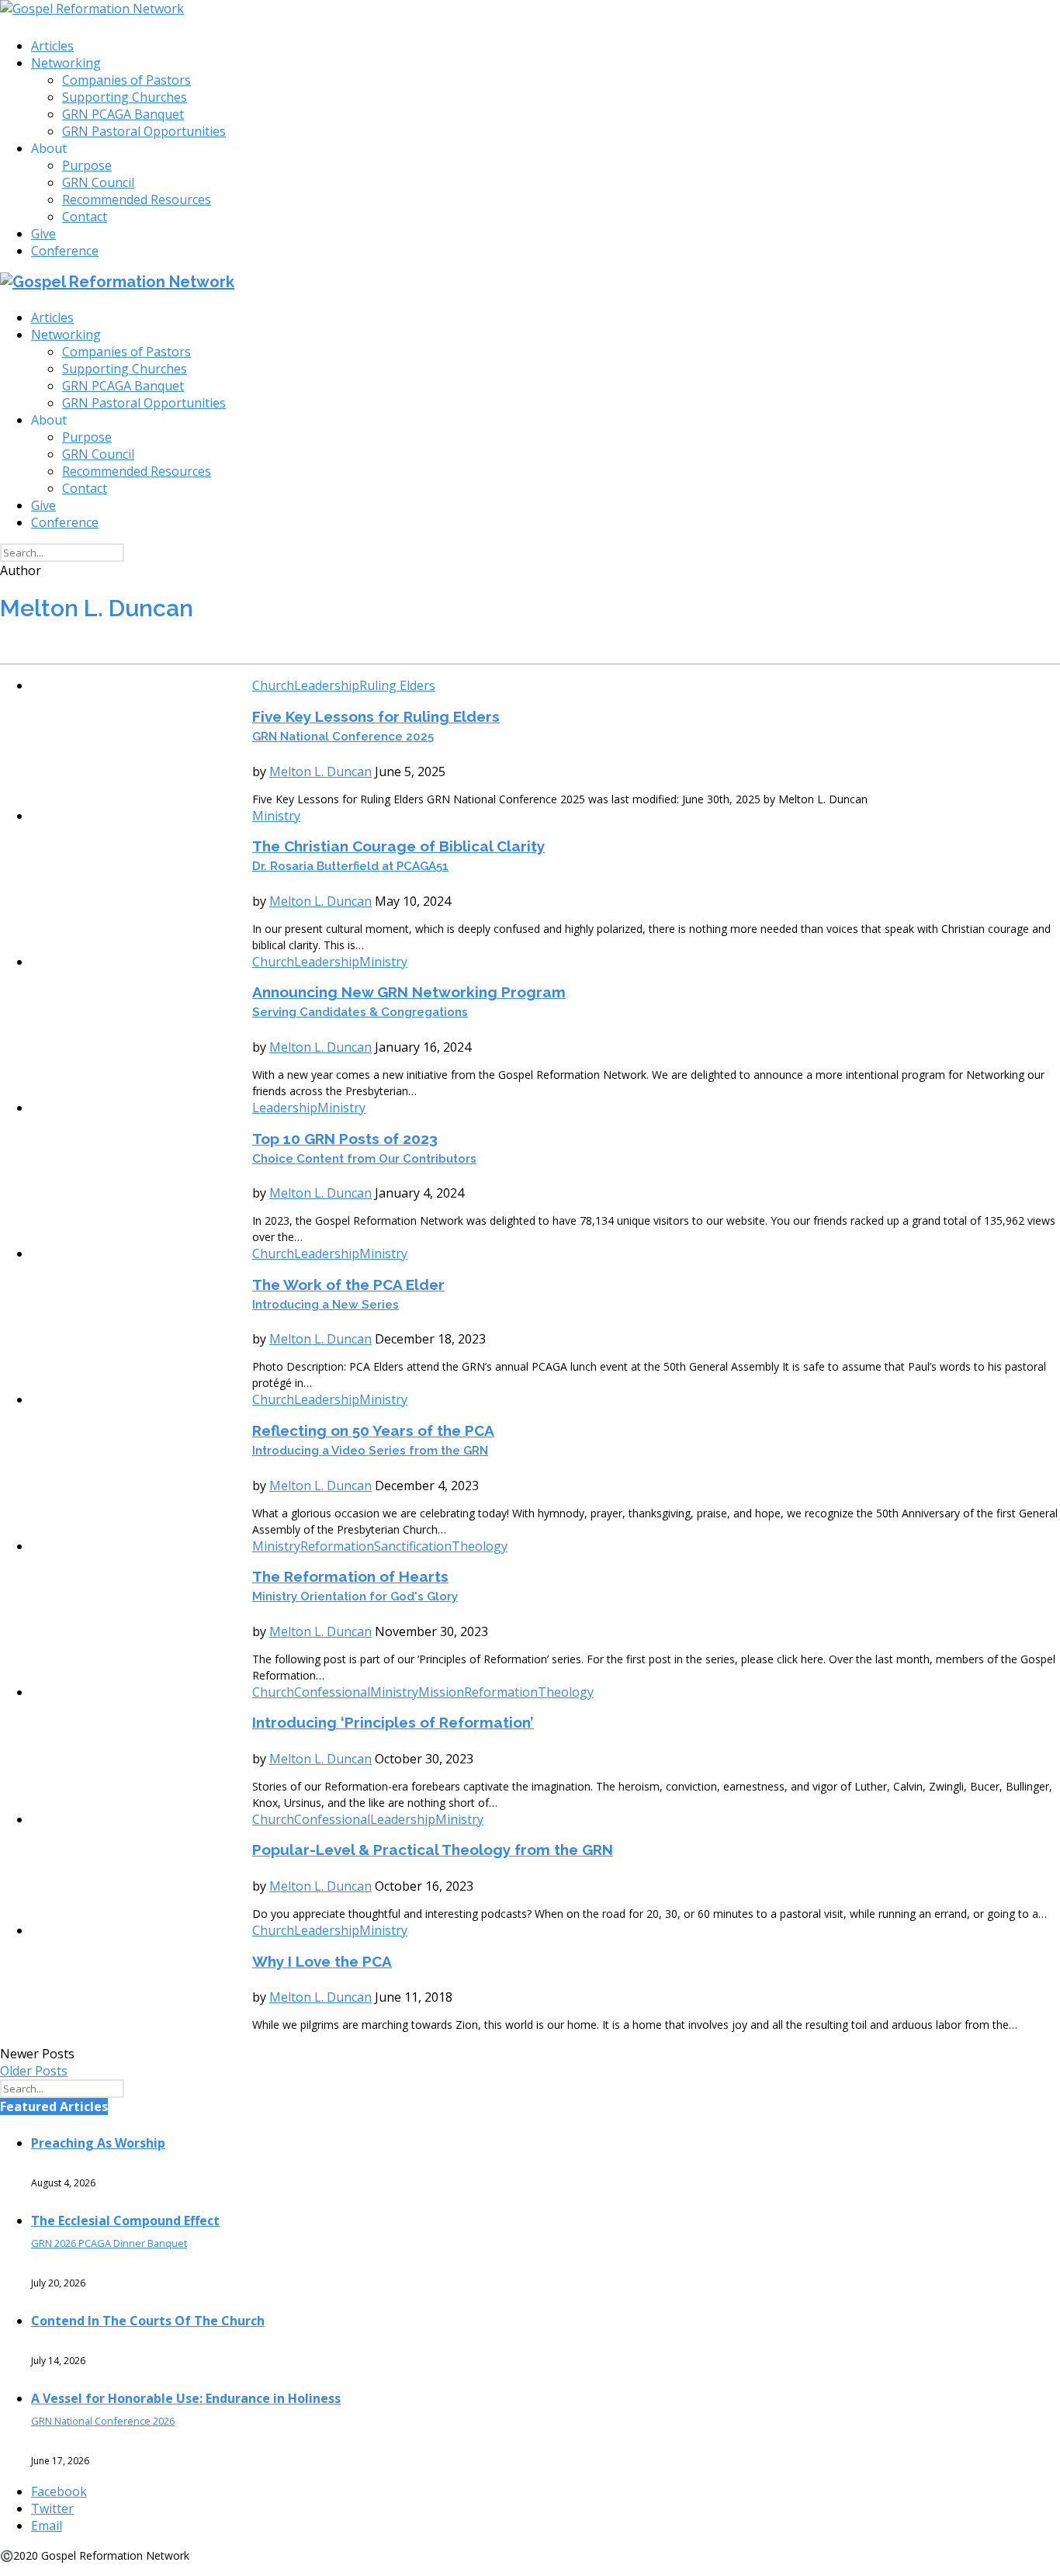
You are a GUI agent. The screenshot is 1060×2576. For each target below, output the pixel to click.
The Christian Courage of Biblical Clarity (398, 855)
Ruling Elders (397, 685)
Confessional (332, 1692)
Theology (480, 1546)
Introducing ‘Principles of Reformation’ (393, 1722)
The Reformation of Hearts (355, 1586)
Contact (85, 217)
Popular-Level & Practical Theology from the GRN (433, 1850)
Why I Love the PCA (322, 1961)
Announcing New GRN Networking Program (409, 1001)
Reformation (337, 1546)
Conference (65, 251)
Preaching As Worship (98, 2143)
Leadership (327, 685)
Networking (66, 63)
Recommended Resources (137, 199)
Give (43, 234)
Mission (441, 1692)
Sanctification (413, 1546)
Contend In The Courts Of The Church (148, 2321)
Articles (52, 46)
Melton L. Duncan (320, 771)
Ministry (276, 816)
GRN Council (98, 182)
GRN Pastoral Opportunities (144, 131)
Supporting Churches (125, 97)
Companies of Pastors (126, 80)
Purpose (87, 165)
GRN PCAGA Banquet (123, 114)
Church (273, 685)
